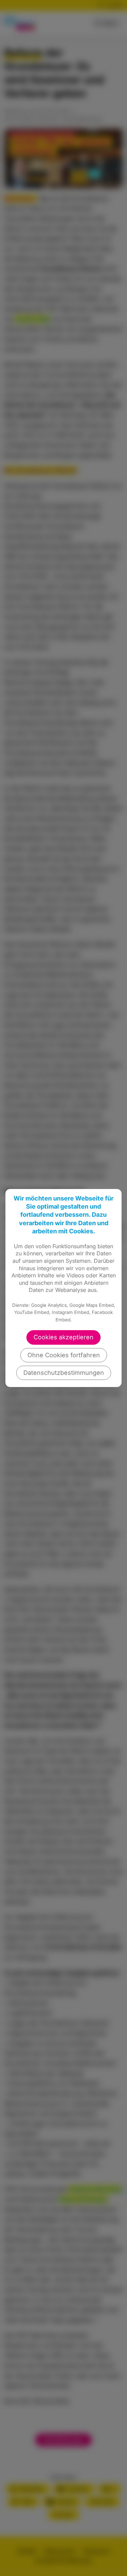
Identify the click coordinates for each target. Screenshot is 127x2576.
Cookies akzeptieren (63, 1337)
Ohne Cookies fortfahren (64, 1355)
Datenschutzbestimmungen (64, 1373)
